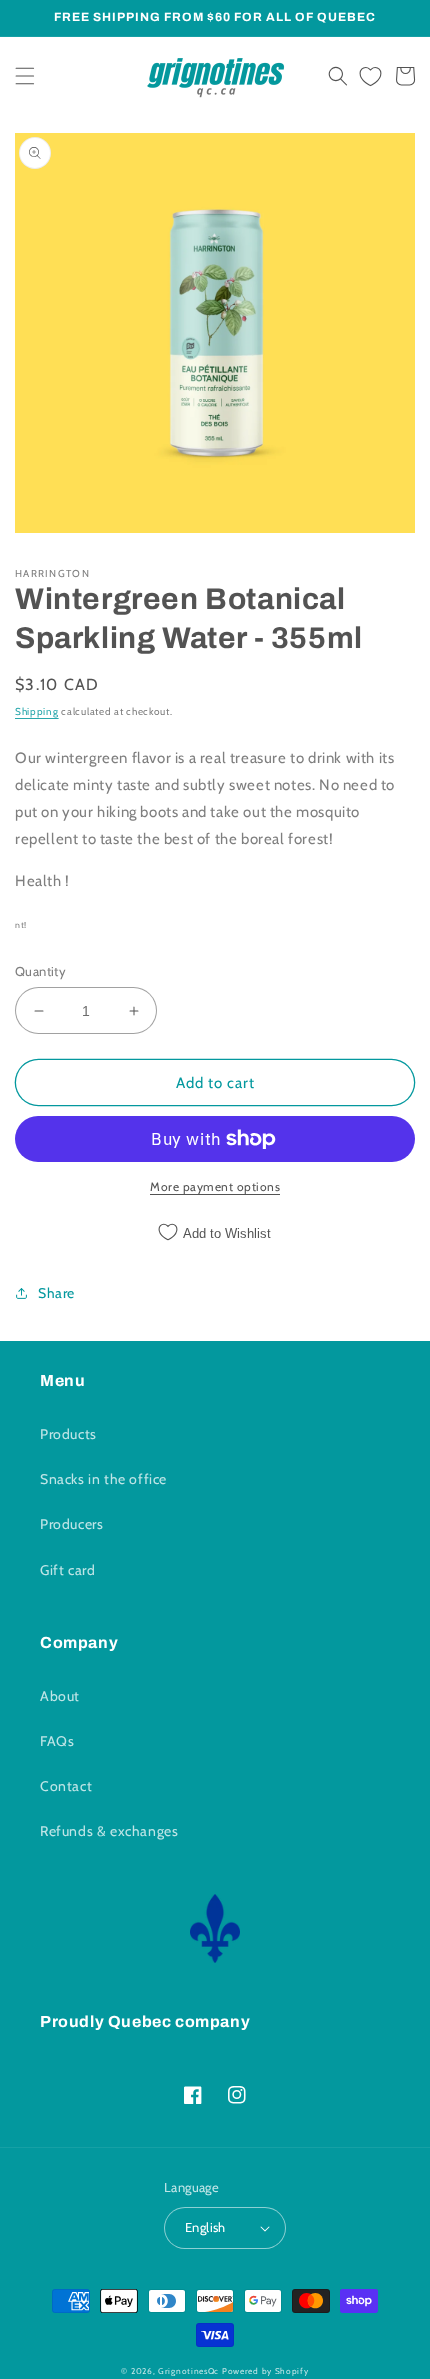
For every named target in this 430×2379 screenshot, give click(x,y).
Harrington (52, 574)
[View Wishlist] (370, 76)
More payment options (215, 1186)
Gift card (67, 1570)
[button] (25, 76)
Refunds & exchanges (109, 1831)
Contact (66, 1786)
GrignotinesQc (188, 2371)
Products (68, 1434)
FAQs (57, 1741)
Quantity (40, 971)
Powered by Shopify (265, 2371)
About (60, 1696)
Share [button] (56, 1293)
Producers (71, 1524)
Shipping (37, 711)
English (205, 2227)
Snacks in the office (103, 1479)
